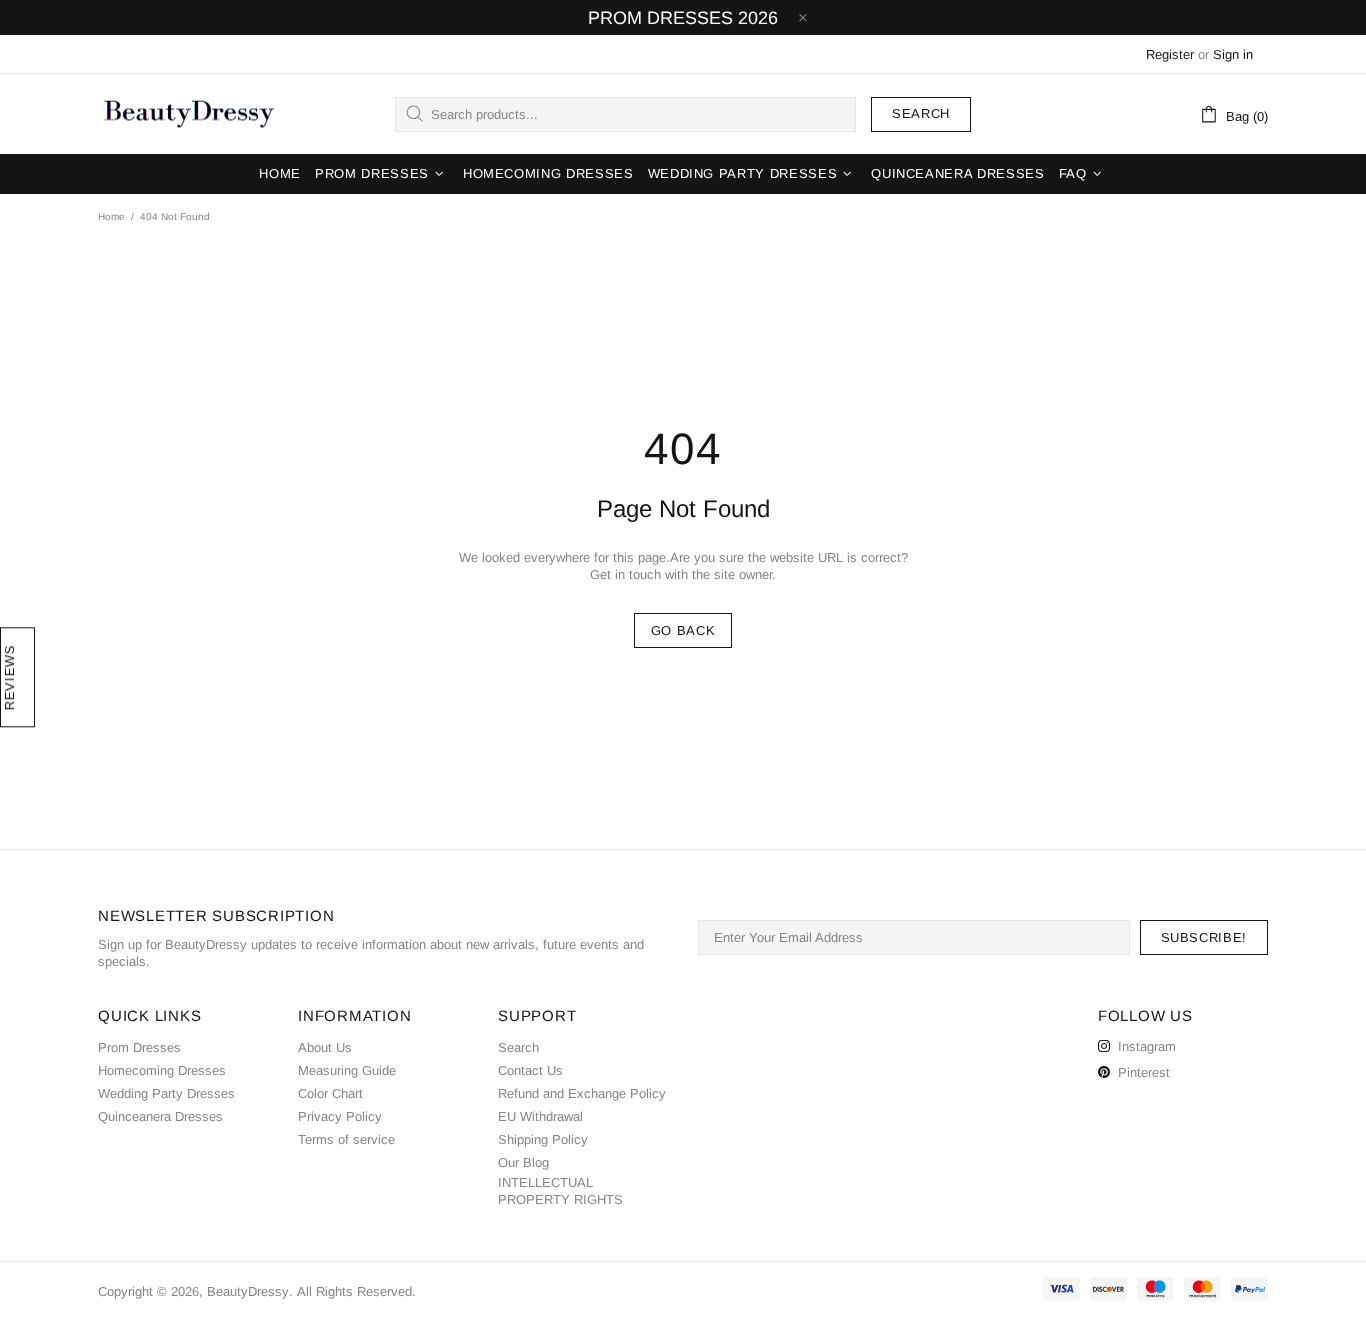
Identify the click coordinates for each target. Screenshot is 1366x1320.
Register (1170, 54)
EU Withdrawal (540, 1116)
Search (921, 113)
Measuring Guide (347, 1070)
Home (111, 216)
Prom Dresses (139, 1047)
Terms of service (346, 1139)
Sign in (1233, 54)
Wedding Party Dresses (166, 1093)
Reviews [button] (9, 678)
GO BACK (683, 630)
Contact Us (530, 1070)
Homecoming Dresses (162, 1070)
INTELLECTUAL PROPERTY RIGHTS (560, 1191)
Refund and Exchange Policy (582, 1093)
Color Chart (330, 1093)
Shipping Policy (543, 1139)
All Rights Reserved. (356, 1291)
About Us (325, 1047)
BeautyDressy (189, 114)
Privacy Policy (340, 1116)
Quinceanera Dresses (160, 1116)
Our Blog (523, 1162)
